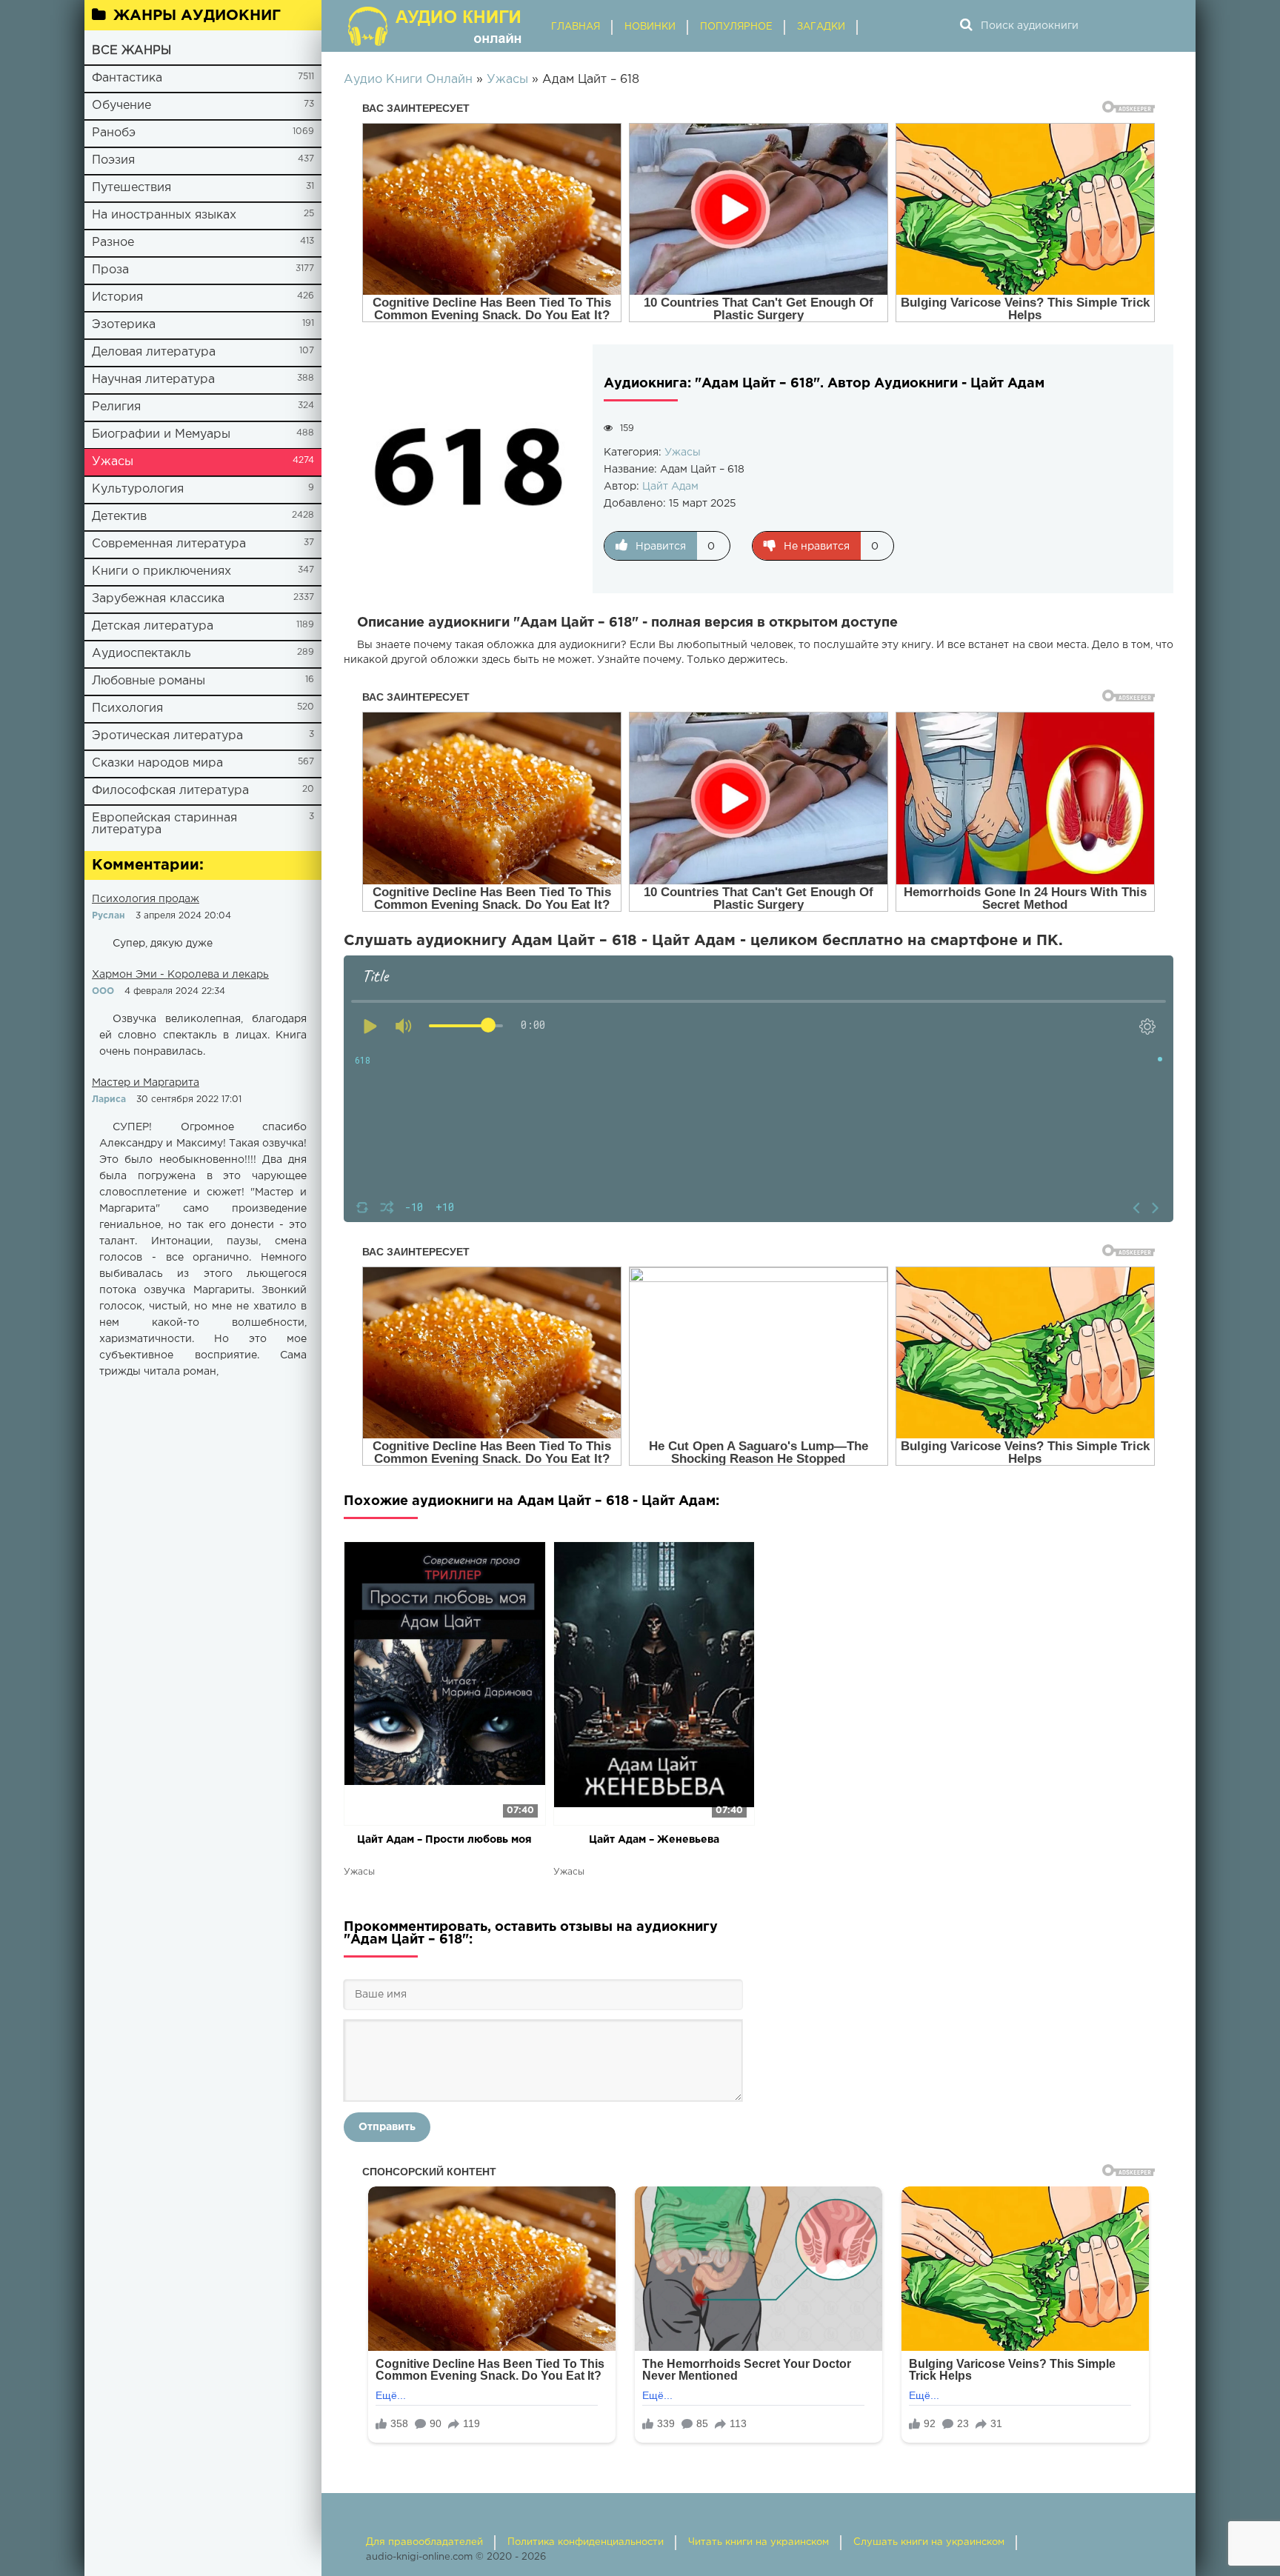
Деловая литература (154, 352)
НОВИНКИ (650, 27)
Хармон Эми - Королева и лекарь (180, 975)
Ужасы (113, 462)
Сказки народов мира (157, 763)
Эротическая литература (167, 736)
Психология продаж (146, 899)
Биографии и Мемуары (161, 434)
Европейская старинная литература (164, 824)
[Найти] (966, 26)
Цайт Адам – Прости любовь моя (444, 1840)
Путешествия (131, 188)
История (117, 297)
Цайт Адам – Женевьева (654, 1840)
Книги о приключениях (161, 571)
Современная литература (169, 544)
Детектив (119, 517)
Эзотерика (124, 325)
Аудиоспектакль (141, 654)
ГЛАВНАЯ (576, 27)
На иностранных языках (164, 215)
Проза (110, 270)
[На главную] (436, 26)
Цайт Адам (670, 487)
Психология (127, 708)
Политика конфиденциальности (586, 2542)
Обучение (121, 106)
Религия (116, 407)
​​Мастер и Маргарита (146, 1083)
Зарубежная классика (158, 599)
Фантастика (127, 78)
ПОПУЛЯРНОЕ (736, 27)
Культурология (138, 489)
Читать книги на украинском (759, 2542)
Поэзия (113, 160)
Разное (113, 243)
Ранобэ (114, 133)
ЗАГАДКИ (821, 27)
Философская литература (170, 791)
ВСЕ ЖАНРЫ (131, 51)
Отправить (387, 2127)
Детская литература (153, 626)
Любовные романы (149, 681)
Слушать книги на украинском (929, 2542)
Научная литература (153, 380)
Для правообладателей (424, 2542)
